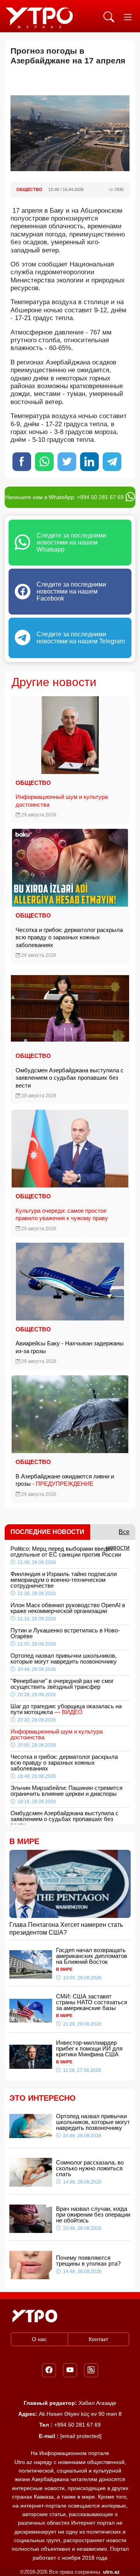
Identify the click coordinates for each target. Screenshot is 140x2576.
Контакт (98, 2339)
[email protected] (81, 2436)
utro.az (111, 2572)
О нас (39, 2339)
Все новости (118, 1534)
